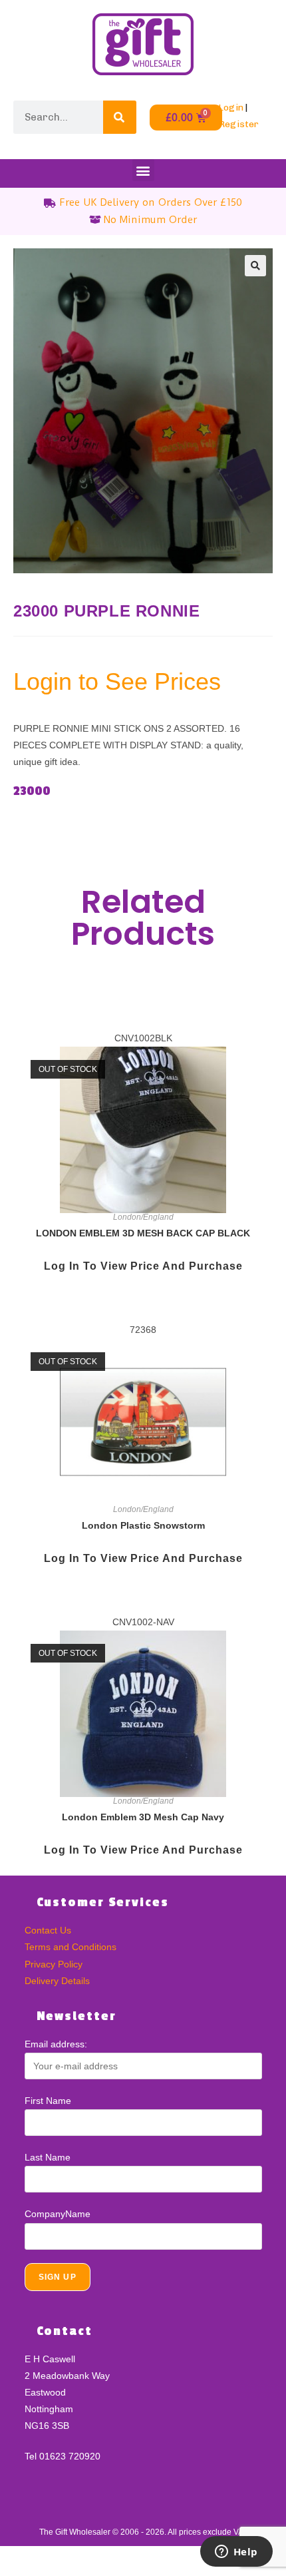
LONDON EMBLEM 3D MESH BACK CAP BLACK (143, 1233)
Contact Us (48, 1930)
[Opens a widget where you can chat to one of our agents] (236, 2553)
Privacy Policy (54, 1964)
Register (238, 124)
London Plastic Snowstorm (143, 1525)
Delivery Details (57, 1981)
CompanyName (58, 2214)
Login (231, 108)
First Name (48, 2101)
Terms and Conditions (71, 1947)
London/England (143, 1217)
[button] (143, 170)
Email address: (56, 2044)
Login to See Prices (117, 681)
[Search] (120, 117)
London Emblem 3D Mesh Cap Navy (143, 1817)
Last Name (48, 2157)
